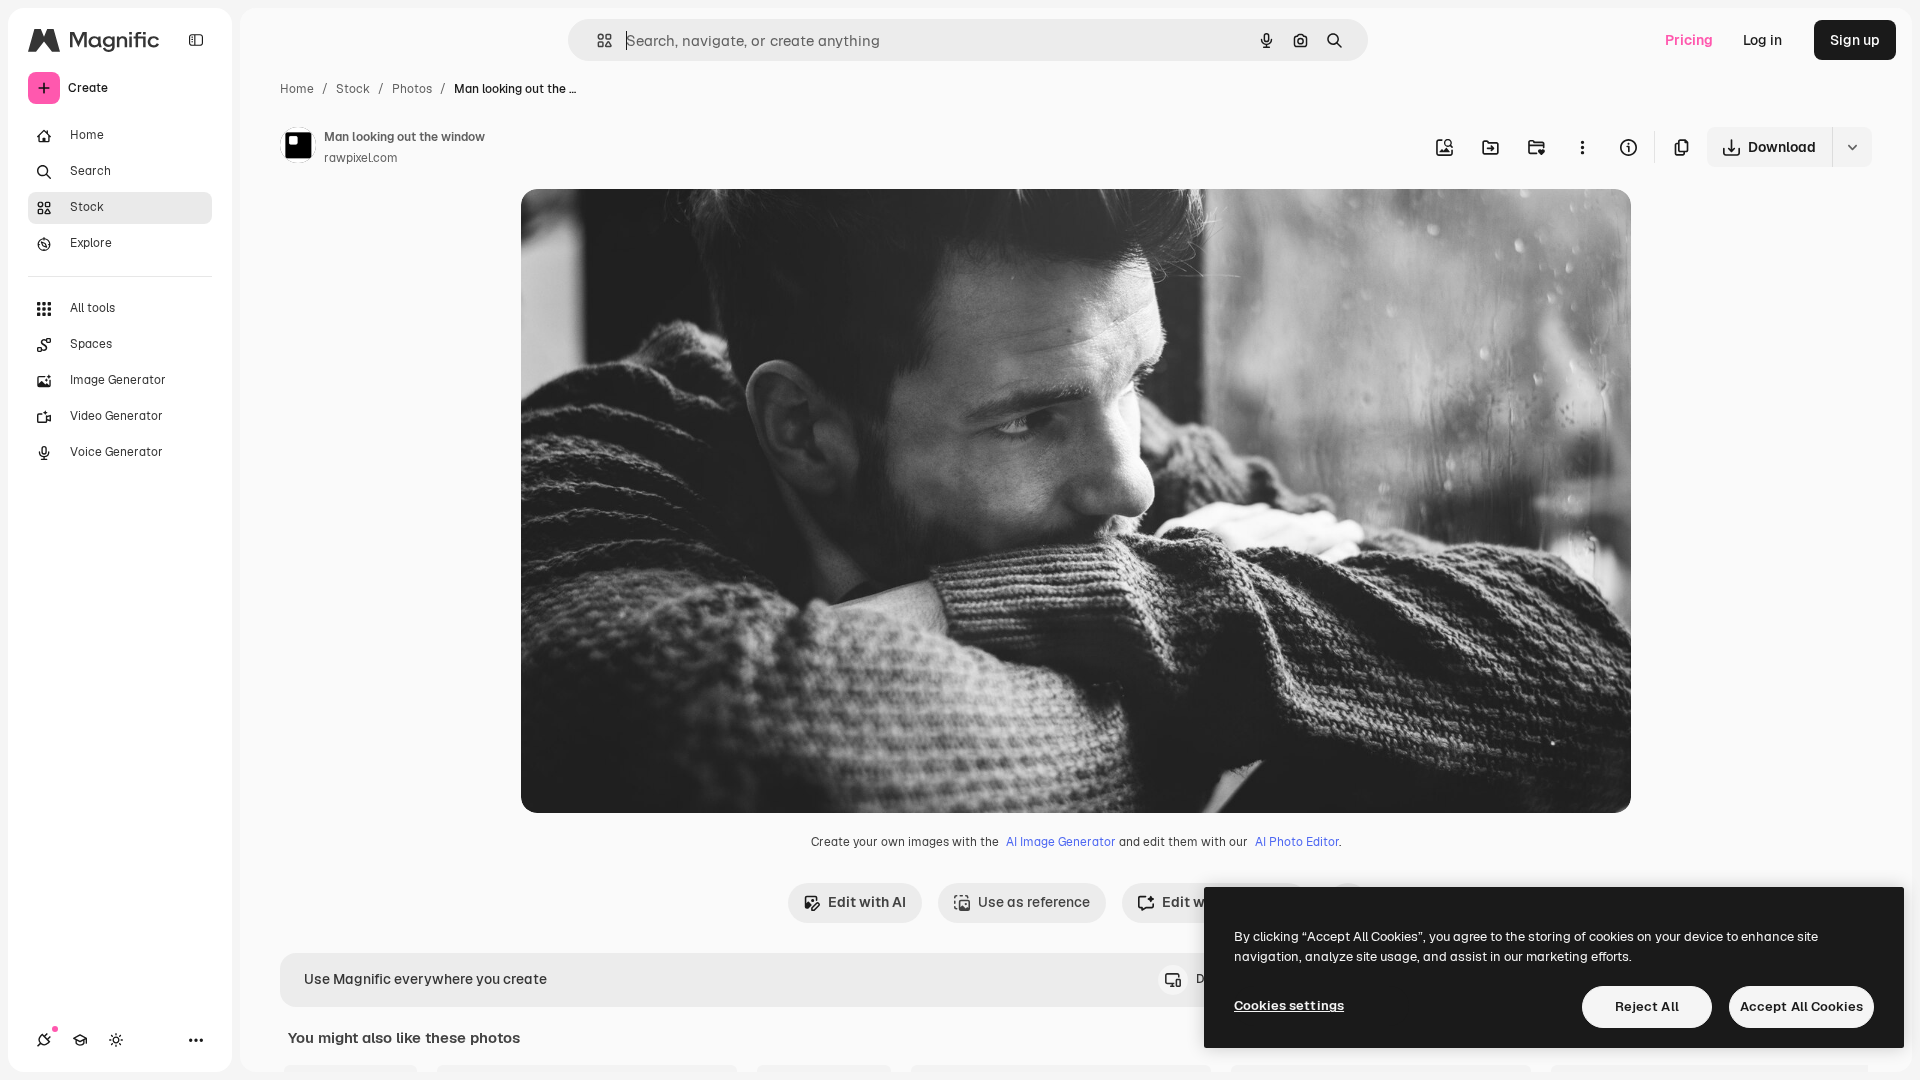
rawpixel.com (361, 158)
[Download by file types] (1852, 147)
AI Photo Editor (1297, 842)
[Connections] (44, 1040)
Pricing (1689, 40)
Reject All (1647, 1006)
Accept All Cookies (1801, 1006)
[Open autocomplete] (596, 40)
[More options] (1582, 147)
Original (649, 227)
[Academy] (80, 1040)
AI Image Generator (1061, 842)
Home (297, 89)
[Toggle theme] (116, 1040)
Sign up (1855, 40)
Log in (1762, 40)
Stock (353, 89)
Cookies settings (1289, 1005)
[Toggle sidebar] (196, 40)
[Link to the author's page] (298, 148)
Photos (412, 89)
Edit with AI (867, 902)
